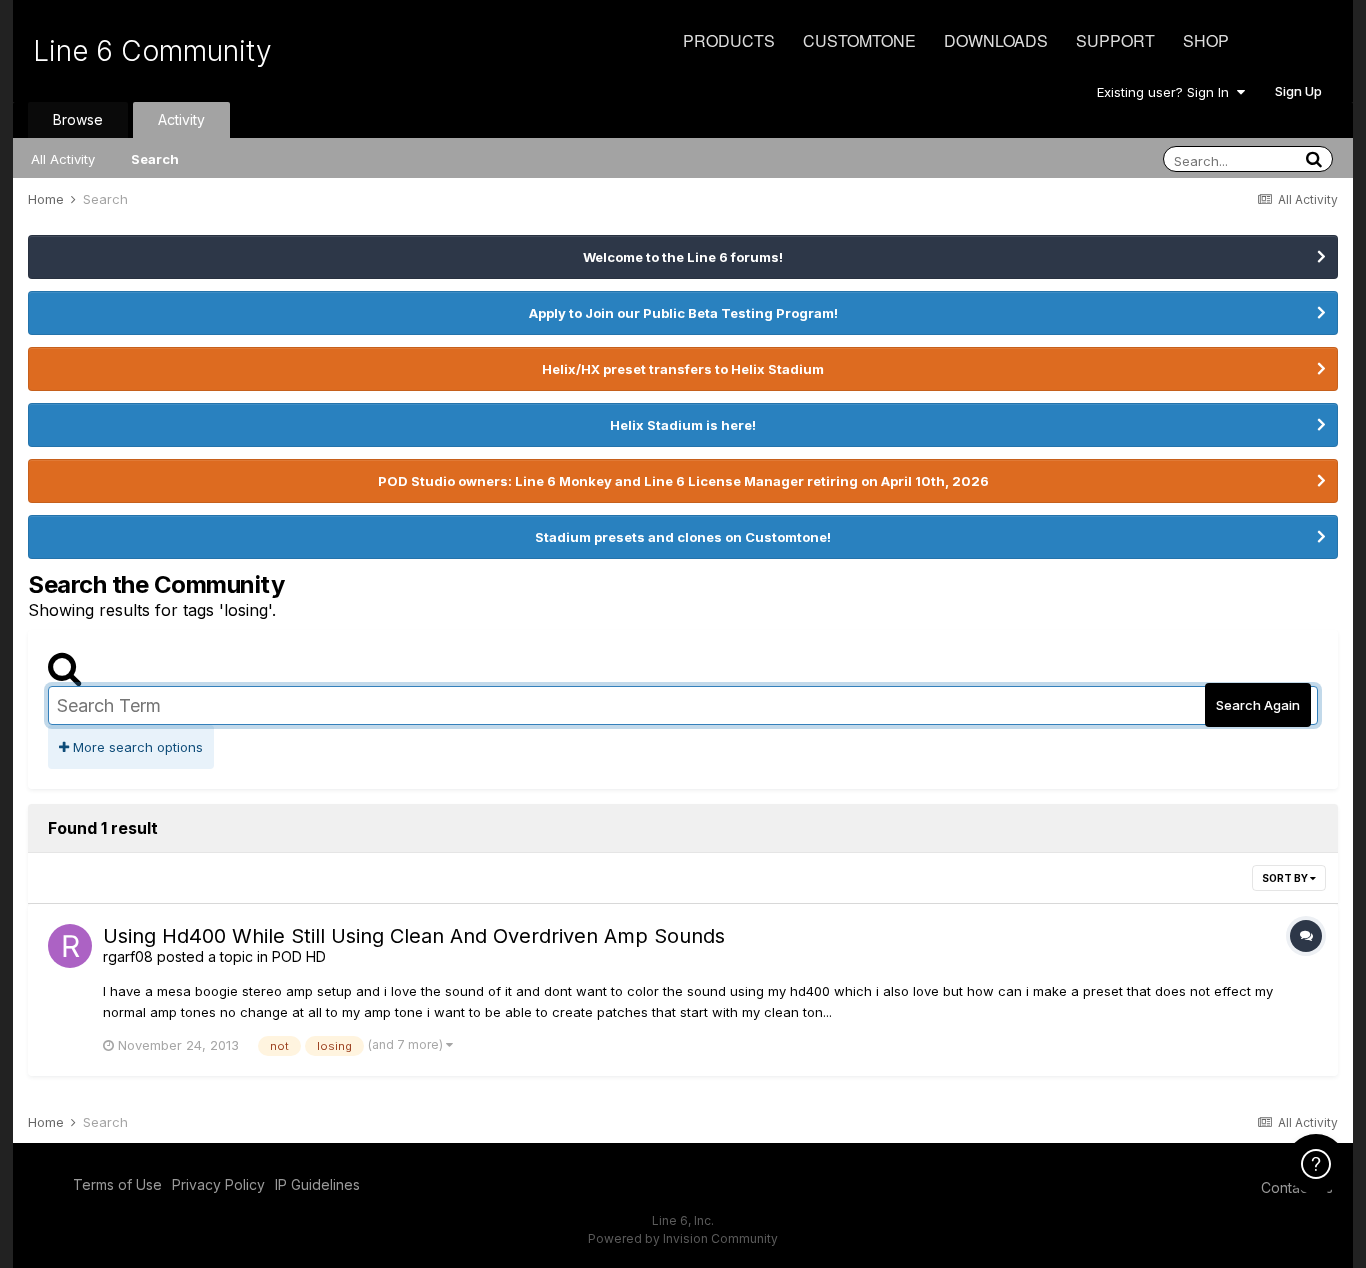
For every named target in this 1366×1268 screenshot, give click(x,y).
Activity (181, 119)
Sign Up (1298, 91)
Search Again (1258, 705)
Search (155, 159)
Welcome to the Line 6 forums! (683, 257)
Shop (1206, 40)
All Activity (63, 159)
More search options (136, 747)
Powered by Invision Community (683, 1238)
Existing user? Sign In (1167, 92)
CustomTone (859, 40)
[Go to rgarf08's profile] (70, 946)
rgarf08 (128, 956)
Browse (78, 119)
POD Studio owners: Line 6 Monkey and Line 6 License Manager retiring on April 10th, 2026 (683, 481)
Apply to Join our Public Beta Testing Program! (683, 313)
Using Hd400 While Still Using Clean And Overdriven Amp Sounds (414, 936)
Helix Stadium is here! (683, 425)
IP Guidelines (317, 1184)
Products (729, 40)
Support (1115, 40)
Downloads (996, 40)
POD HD (299, 956)
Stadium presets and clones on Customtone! (683, 537)
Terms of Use (117, 1184)
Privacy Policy (218, 1184)
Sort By (1286, 878)
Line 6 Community (152, 51)
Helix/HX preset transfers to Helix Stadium (683, 369)
